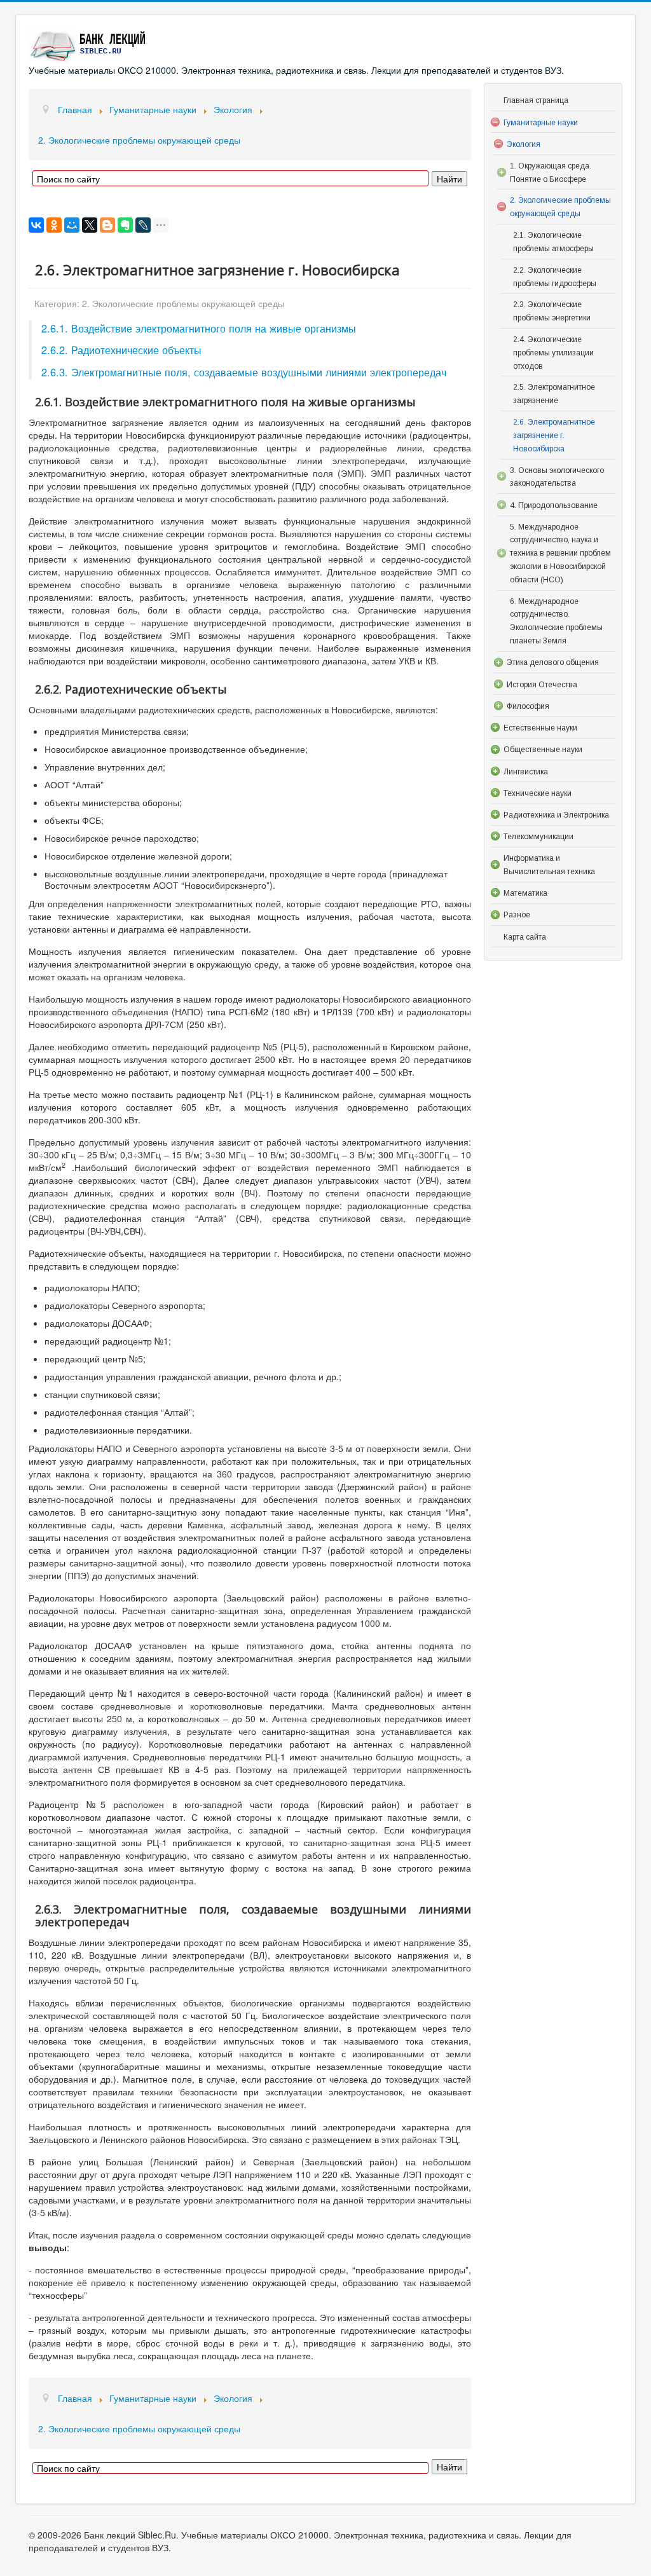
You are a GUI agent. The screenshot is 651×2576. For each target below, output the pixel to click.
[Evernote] (125, 225)
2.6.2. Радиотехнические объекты (121, 350)
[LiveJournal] (143, 225)
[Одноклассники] (54, 225)
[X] (90, 225)
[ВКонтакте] (36, 225)
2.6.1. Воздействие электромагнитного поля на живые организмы (199, 328)
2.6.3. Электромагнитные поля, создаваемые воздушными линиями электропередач (244, 372)
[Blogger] (107, 225)
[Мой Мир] (72, 225)
